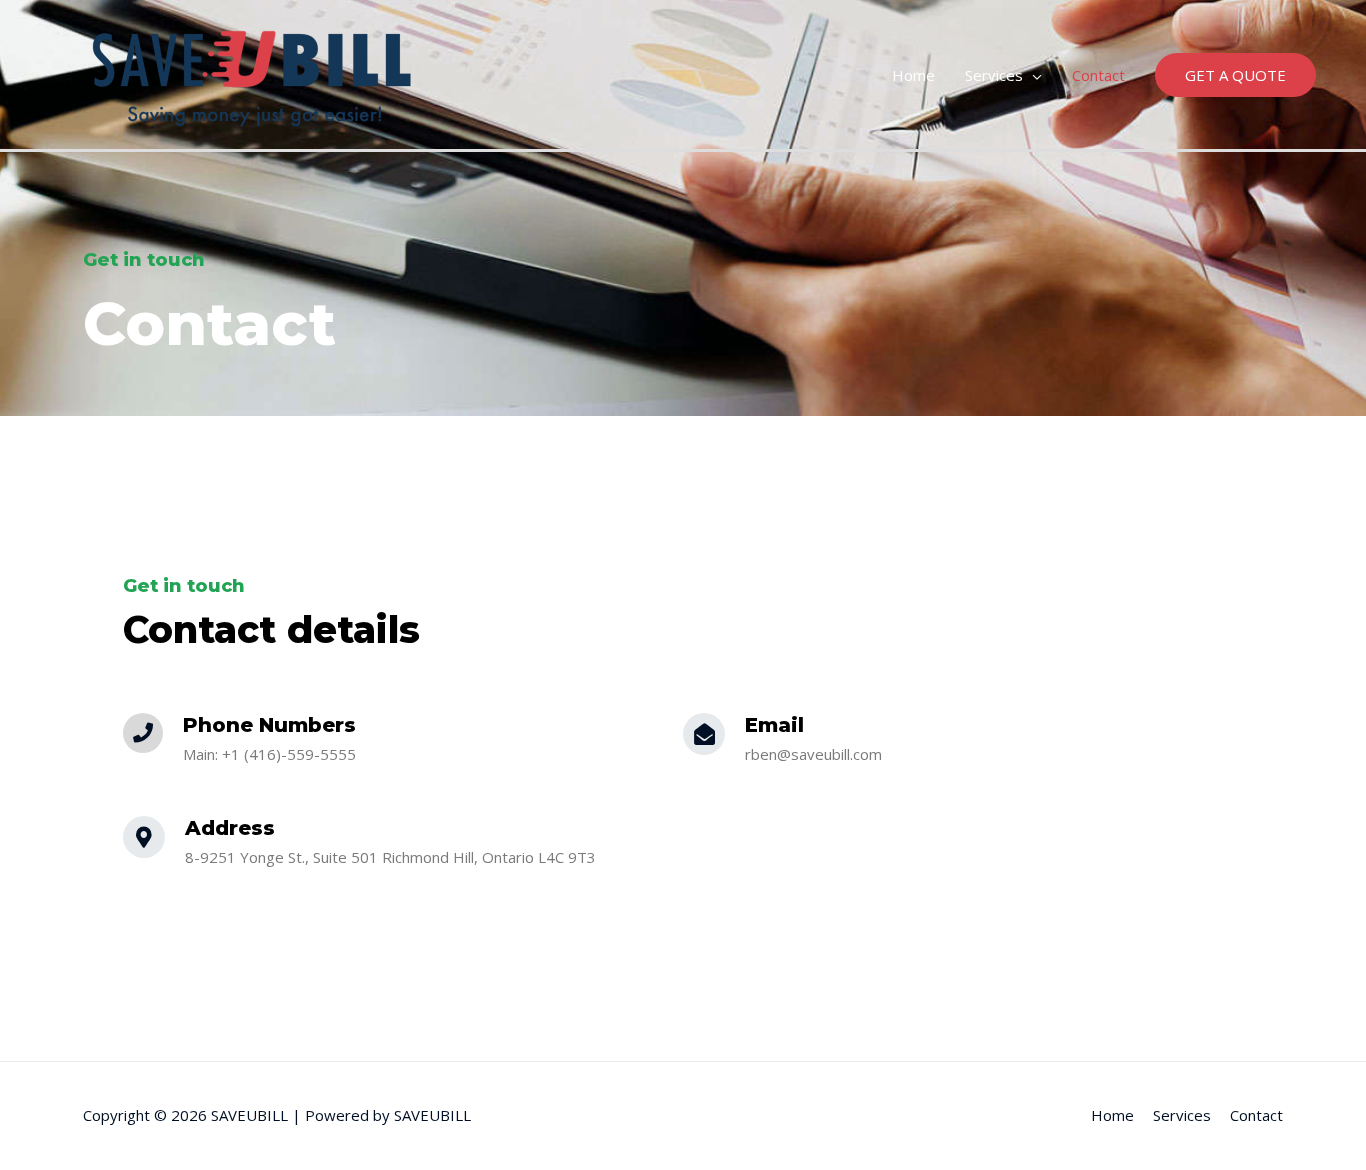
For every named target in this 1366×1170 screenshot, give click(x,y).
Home (913, 75)
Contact (1098, 75)
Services (994, 75)
